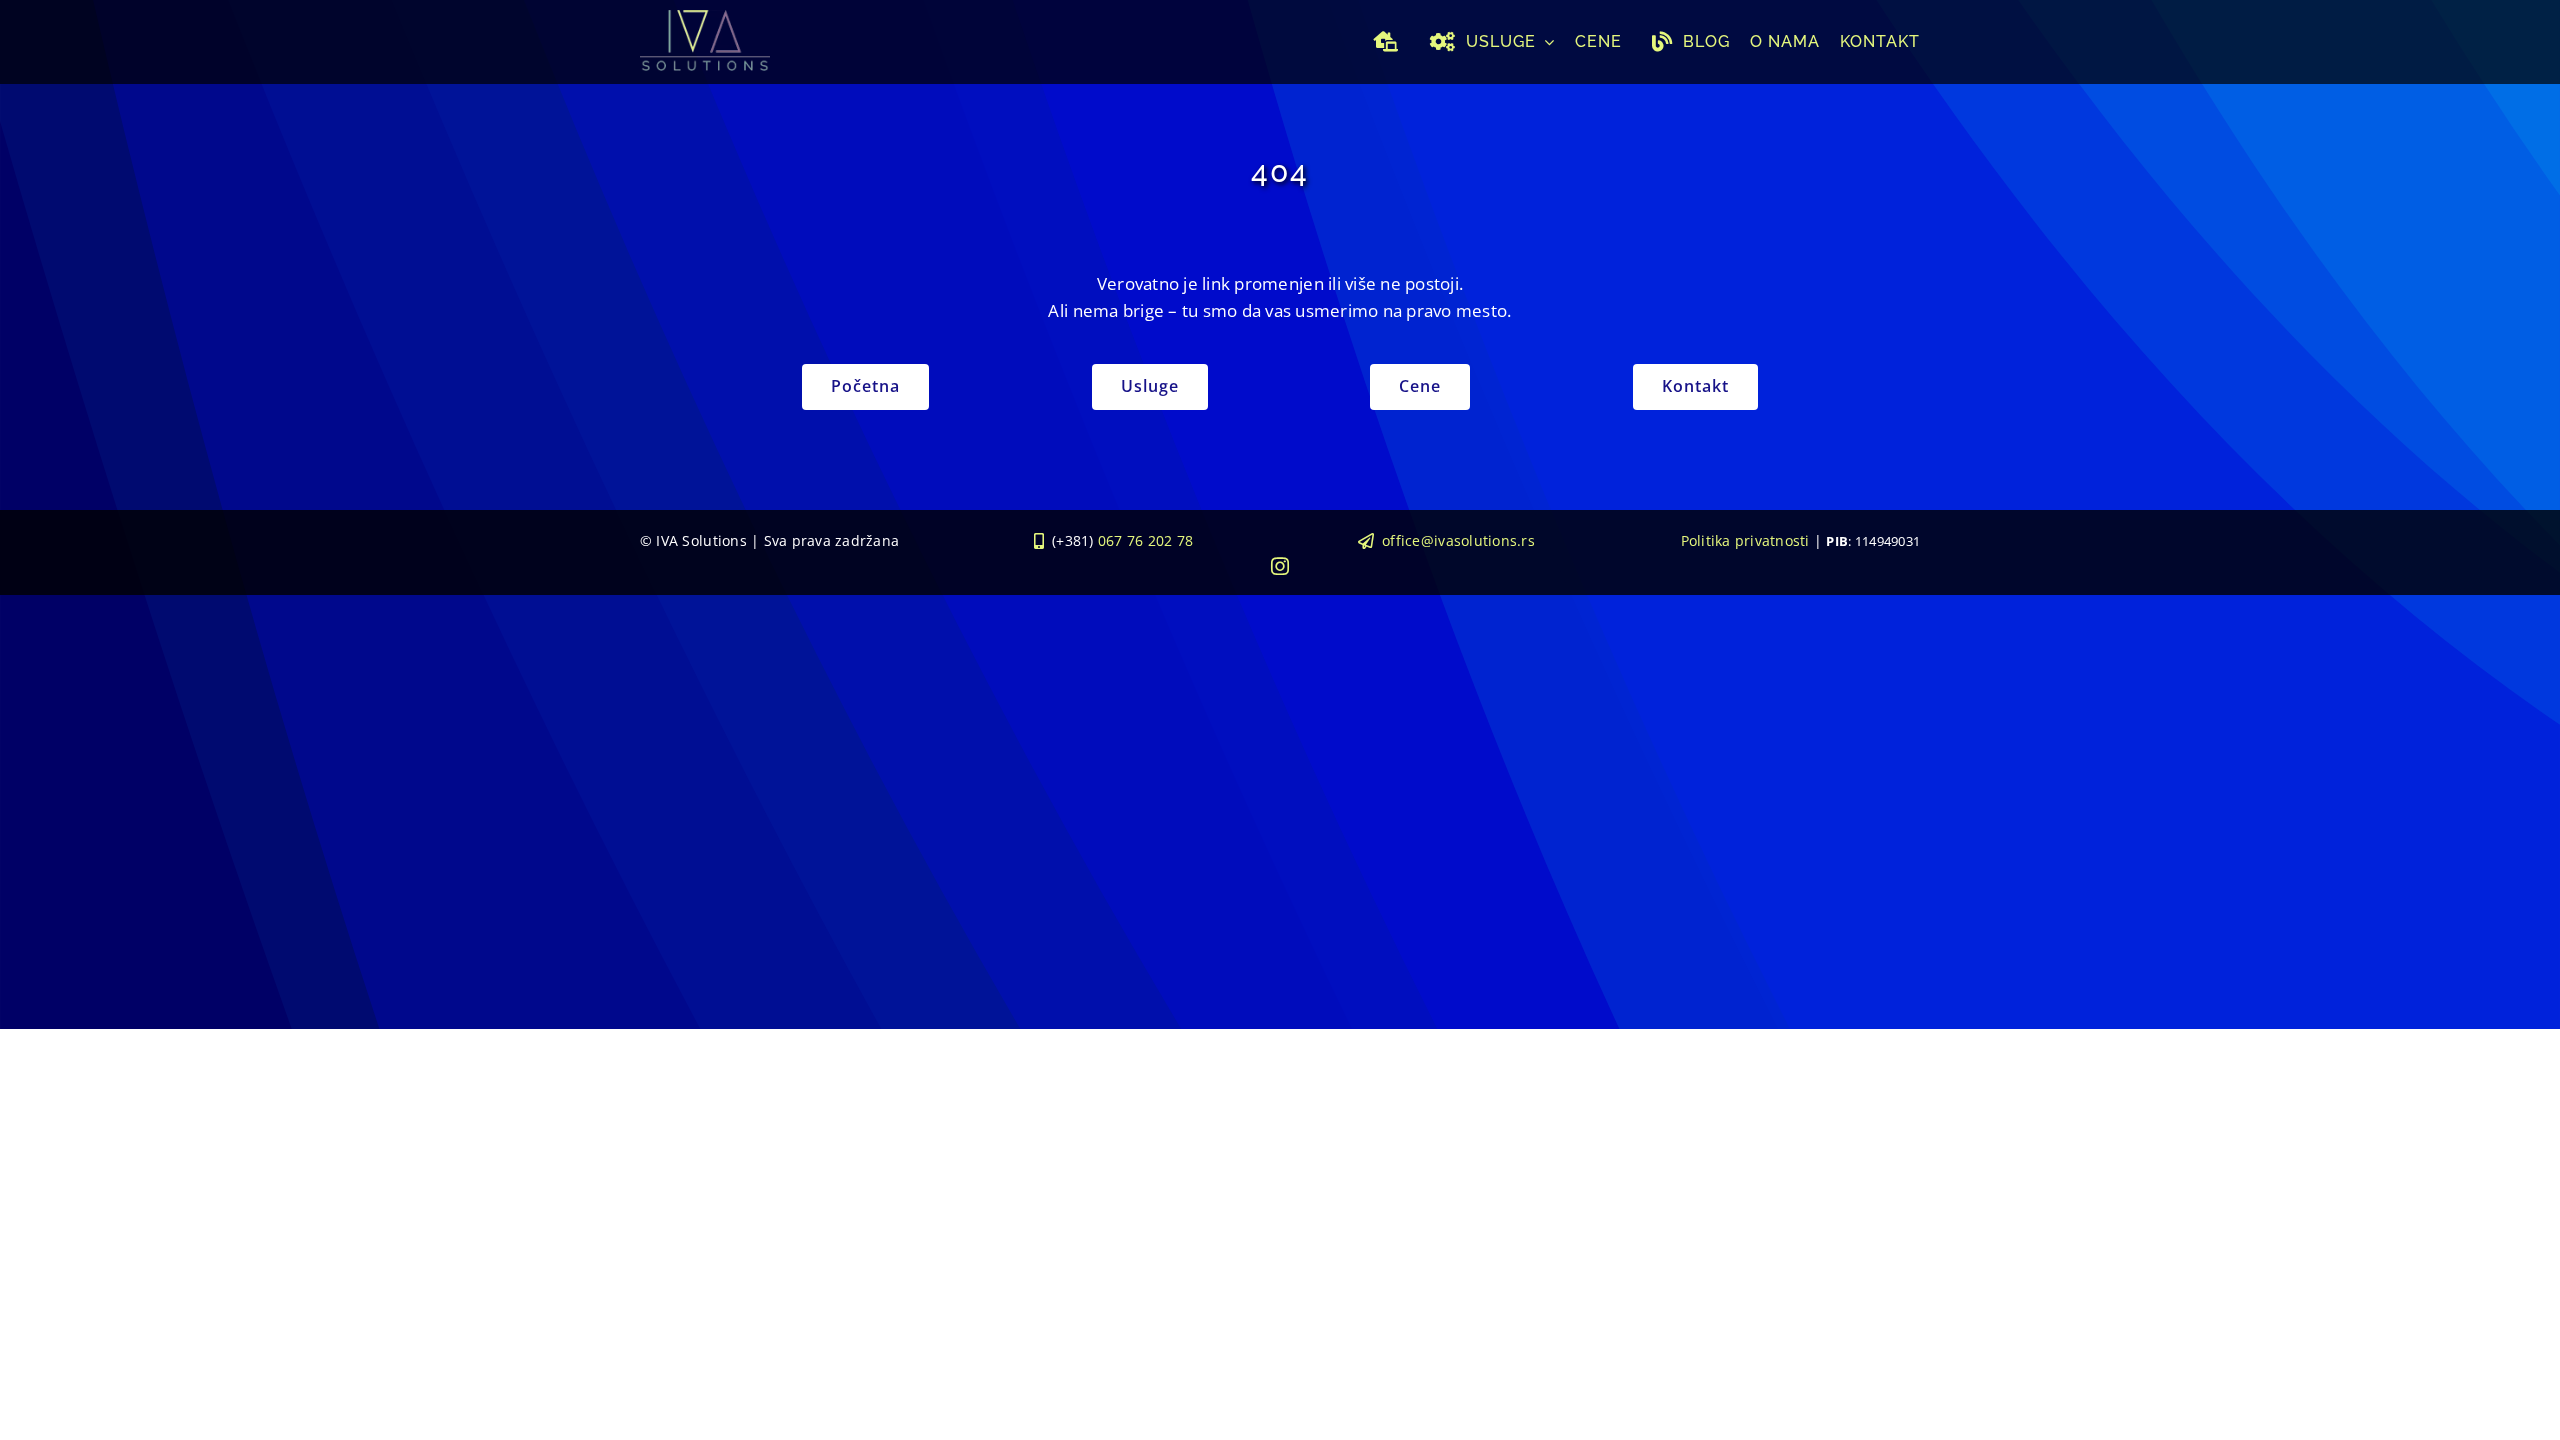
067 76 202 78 (1145, 540)
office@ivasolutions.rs (1458, 540)
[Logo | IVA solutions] (705, 18)
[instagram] (1280, 566)
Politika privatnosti (1745, 540)
